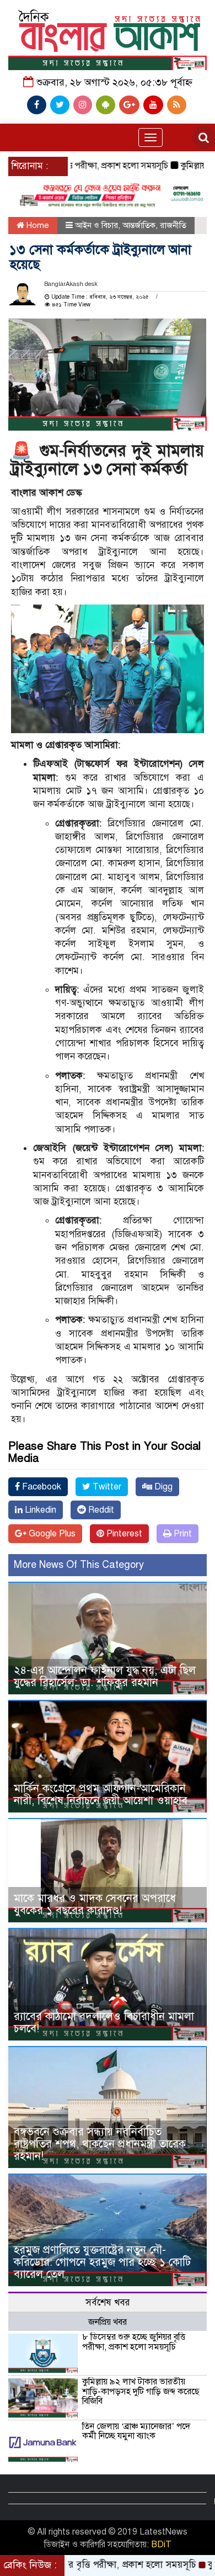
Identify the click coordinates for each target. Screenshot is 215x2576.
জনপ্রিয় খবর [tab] (108, 2322)
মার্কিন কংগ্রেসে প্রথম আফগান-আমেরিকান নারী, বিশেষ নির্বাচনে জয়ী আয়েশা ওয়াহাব (101, 1795)
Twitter (106, 1487)
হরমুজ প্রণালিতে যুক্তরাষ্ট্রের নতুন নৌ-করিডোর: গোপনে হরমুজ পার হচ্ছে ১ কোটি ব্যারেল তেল (102, 2262)
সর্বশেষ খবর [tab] (108, 2302)
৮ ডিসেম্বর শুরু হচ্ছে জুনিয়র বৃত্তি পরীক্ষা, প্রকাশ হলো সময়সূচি (134, 2342)
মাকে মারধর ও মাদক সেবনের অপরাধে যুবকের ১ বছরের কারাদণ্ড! (95, 1904)
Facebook (41, 1487)
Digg (162, 1487)
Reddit (100, 1510)
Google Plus (51, 1534)
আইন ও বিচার (96, 225)
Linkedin (39, 1510)
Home (37, 225)
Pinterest (123, 1534)
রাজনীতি (173, 225)
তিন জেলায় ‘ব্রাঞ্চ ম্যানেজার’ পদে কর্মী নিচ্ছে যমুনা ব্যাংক (136, 2431)
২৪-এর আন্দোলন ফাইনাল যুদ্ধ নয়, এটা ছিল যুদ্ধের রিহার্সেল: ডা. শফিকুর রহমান (105, 1676)
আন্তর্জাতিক (139, 225)
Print (182, 1534)
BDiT (161, 2545)
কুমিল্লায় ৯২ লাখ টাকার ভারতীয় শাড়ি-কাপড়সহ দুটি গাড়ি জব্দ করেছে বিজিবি (141, 2391)
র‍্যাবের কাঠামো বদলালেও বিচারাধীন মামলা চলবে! (104, 2023)
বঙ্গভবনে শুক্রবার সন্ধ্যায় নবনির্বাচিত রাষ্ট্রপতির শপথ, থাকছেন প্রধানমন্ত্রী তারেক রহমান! (100, 2144)
